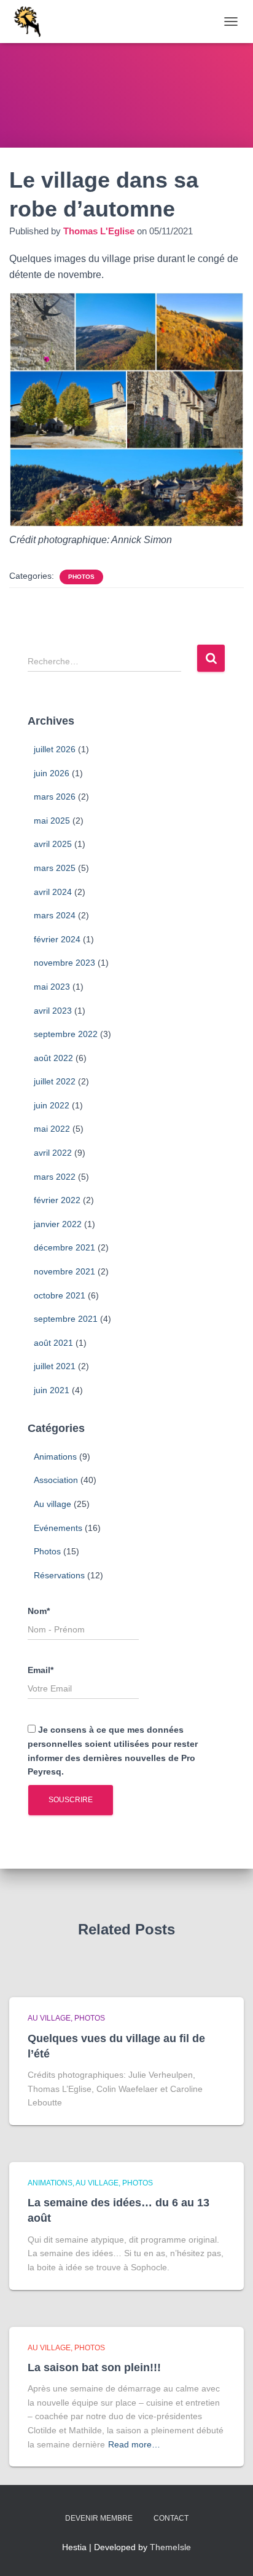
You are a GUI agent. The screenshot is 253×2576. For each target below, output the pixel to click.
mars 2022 (55, 1177)
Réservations (59, 1575)
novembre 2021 (64, 1271)
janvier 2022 (58, 1224)
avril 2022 (53, 1153)
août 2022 (53, 1058)
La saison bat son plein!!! (94, 2367)
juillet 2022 (55, 1081)
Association (56, 1480)
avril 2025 (53, 844)
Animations (55, 1457)
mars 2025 (55, 868)
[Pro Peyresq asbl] (31, 22)
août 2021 (53, 1343)
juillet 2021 (55, 1366)
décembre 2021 (64, 1247)
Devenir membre (99, 2518)
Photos (81, 577)
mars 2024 (55, 915)
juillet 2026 (55, 749)
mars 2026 (55, 797)
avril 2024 (53, 892)
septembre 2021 (66, 1319)
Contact (171, 2518)
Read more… (134, 2444)
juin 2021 (52, 1390)
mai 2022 (52, 1129)
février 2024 (57, 939)
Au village (53, 1504)
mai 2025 (52, 821)
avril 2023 (53, 1011)
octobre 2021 (60, 1295)
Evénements (58, 1528)
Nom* (39, 1611)
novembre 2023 (64, 963)
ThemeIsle (170, 2547)
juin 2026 (52, 773)
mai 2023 (52, 987)
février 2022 (57, 1200)
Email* (41, 1670)
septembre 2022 (66, 1034)
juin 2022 (52, 1105)
